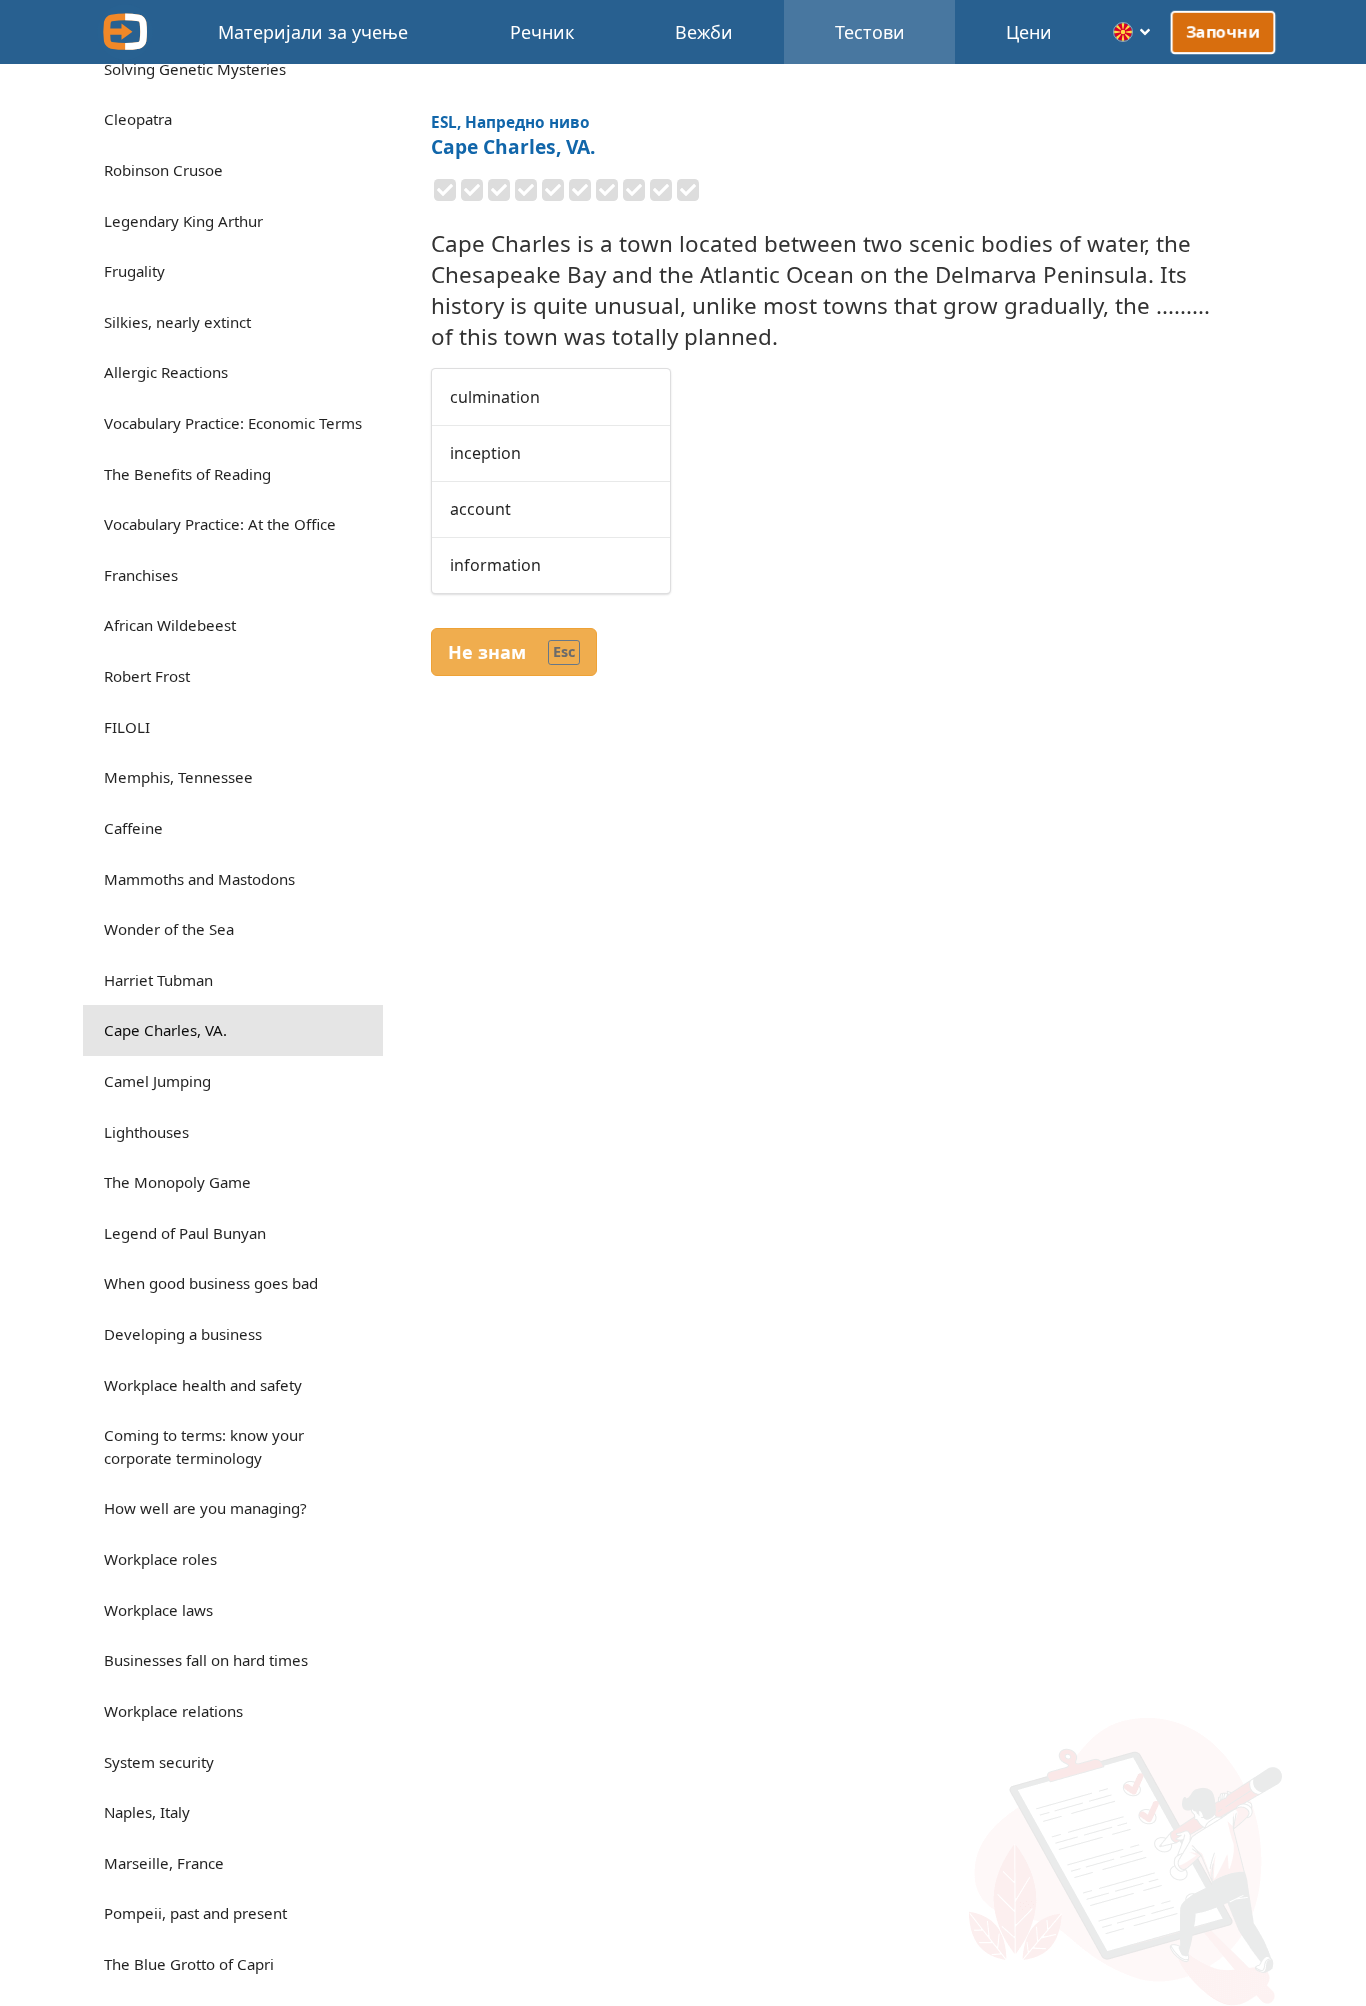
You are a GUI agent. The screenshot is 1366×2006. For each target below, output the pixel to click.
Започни (1223, 32)
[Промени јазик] (1132, 32)
